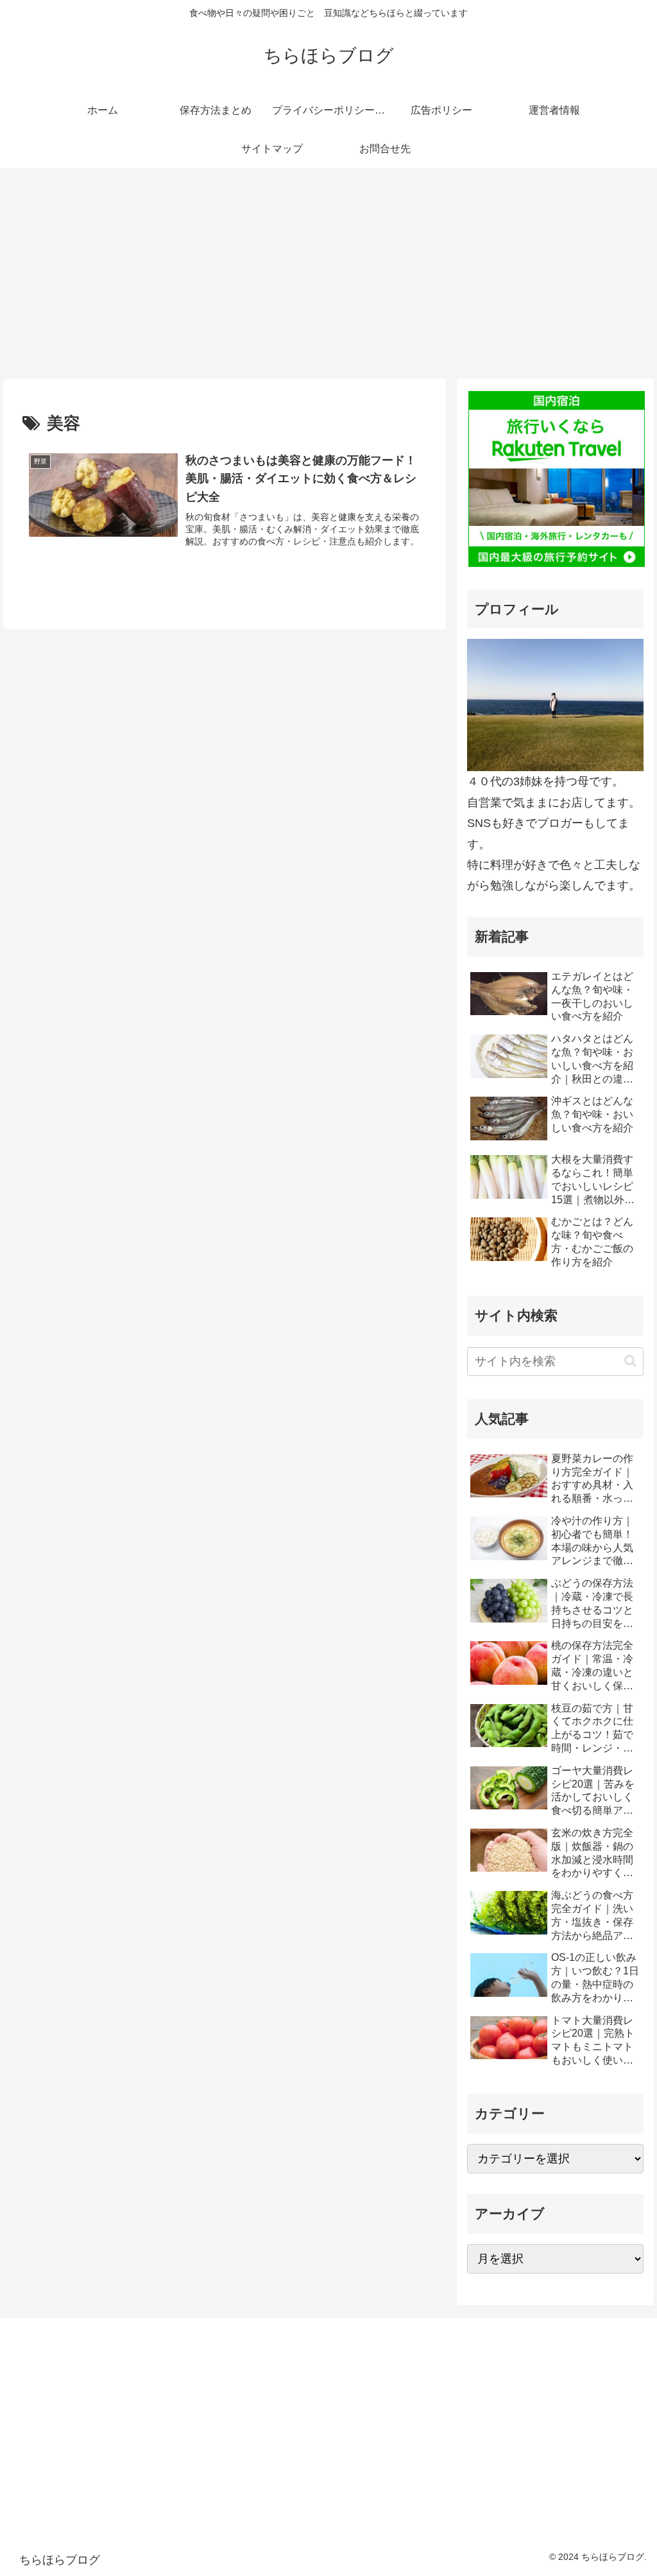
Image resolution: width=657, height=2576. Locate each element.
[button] (630, 1361)
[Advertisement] (328, 274)
